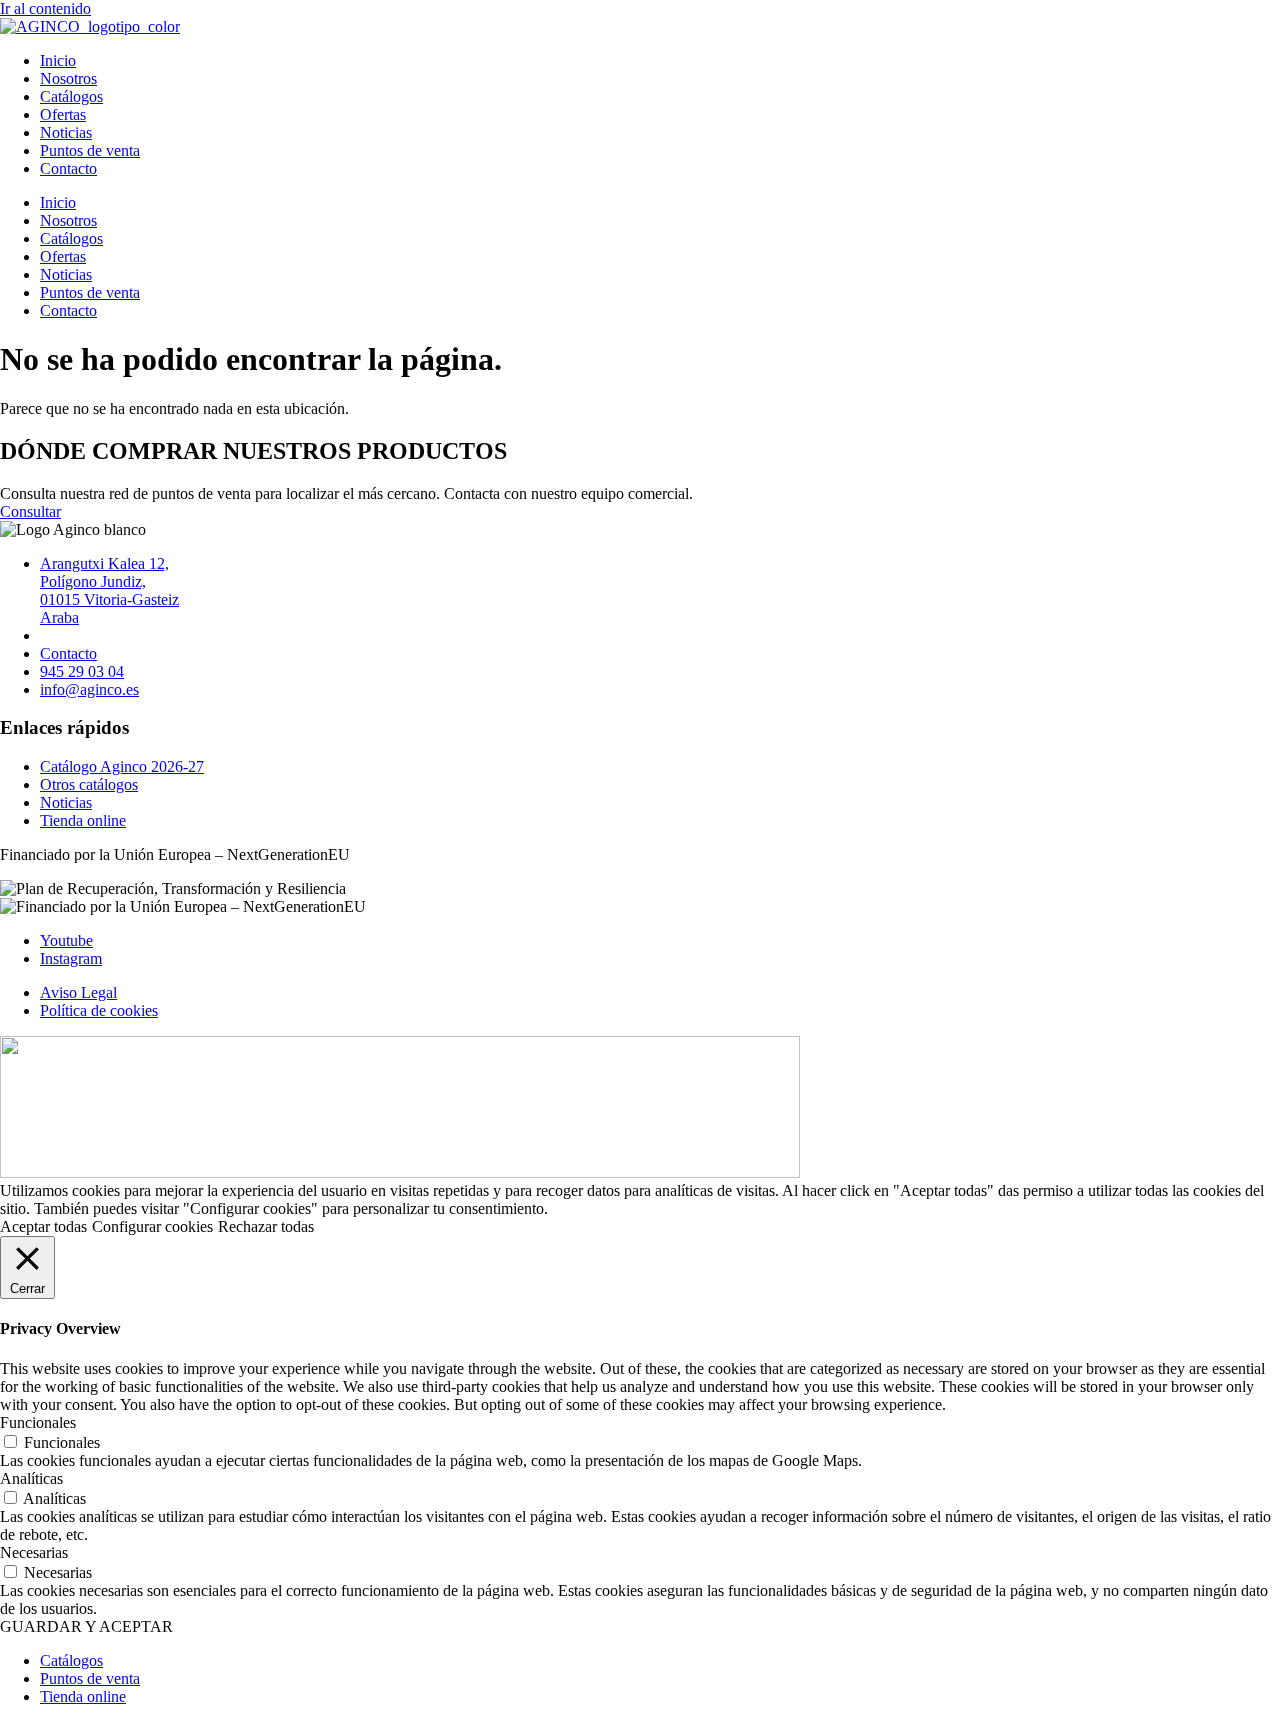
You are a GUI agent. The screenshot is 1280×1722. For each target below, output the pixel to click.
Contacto (68, 168)
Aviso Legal (78, 992)
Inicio (58, 60)
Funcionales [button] (38, 1422)
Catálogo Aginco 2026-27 (122, 766)
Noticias (66, 132)
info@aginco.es (89, 689)
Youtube (66, 940)
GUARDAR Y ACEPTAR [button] (86, 1626)
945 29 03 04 (82, 671)
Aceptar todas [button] (43, 1226)
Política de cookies (99, 1010)
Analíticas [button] (31, 1478)
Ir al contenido (45, 8)
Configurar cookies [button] (152, 1226)
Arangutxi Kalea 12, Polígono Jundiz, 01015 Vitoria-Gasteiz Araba (109, 590)
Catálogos (71, 96)
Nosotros (68, 78)
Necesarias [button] (34, 1552)
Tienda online (83, 820)
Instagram (71, 958)
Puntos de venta (90, 150)
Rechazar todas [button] (266, 1226)
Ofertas (63, 114)
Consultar (30, 511)
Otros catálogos (89, 784)
